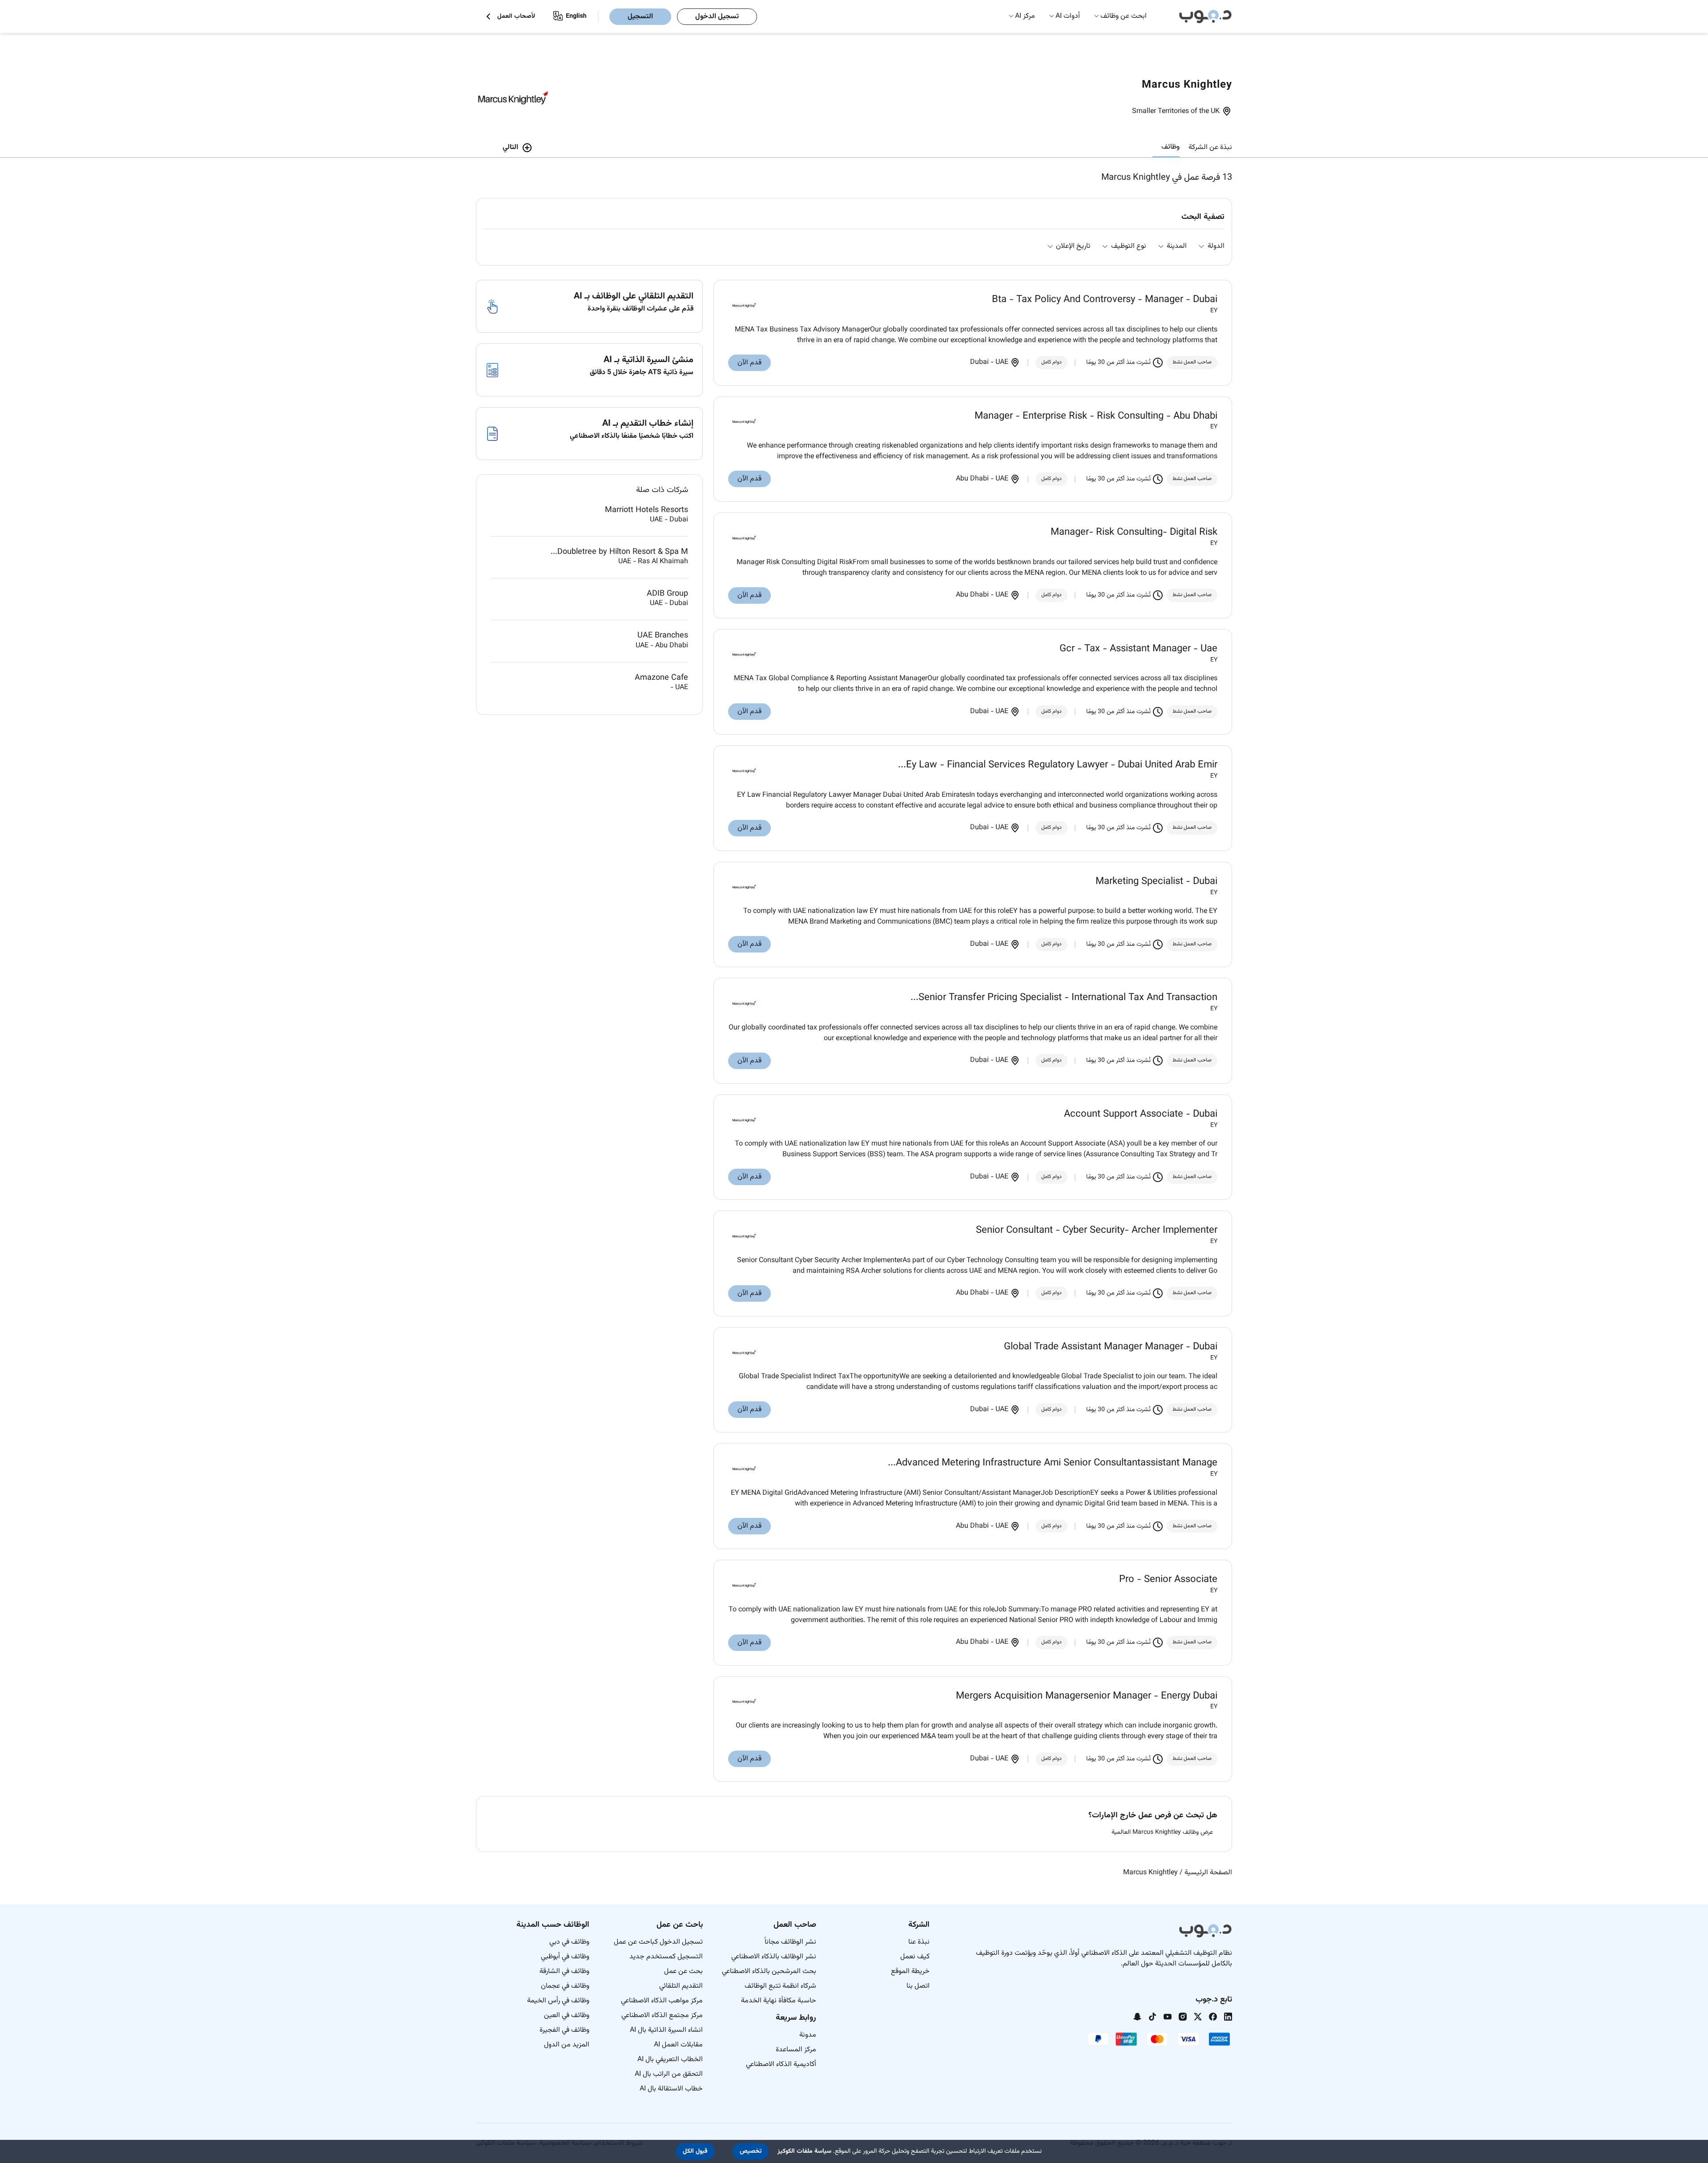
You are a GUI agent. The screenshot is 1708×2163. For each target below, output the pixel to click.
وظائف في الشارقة (564, 1971)
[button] (751, 2151)
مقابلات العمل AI (678, 2045)
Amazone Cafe (661, 678)
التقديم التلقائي (681, 1986)
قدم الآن (749, 363)
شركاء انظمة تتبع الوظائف (780, 1986)
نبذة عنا (919, 1942)
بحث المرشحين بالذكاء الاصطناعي (769, 1971)
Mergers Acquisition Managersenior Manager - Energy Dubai (1087, 1696)
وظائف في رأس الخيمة (558, 2001)
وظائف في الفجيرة (564, 2030)
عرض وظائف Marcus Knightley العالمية (1162, 1833)
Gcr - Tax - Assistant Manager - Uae (1138, 649)
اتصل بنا (918, 1986)
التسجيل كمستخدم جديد (666, 1957)
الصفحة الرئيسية (1208, 1873)
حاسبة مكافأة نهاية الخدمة (779, 2001)
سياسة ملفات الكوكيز (804, 2151)
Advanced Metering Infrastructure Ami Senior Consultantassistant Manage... (1053, 1463)
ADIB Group (667, 594)
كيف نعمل (915, 1957)
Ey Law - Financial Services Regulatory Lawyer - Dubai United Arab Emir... (1058, 765)
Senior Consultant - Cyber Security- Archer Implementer (1097, 1231)
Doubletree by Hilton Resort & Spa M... (619, 552)
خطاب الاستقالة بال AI (671, 2089)
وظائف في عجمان (565, 1986)
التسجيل (640, 17)
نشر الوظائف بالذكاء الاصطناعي (774, 1957)
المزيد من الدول (567, 2045)
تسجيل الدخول (717, 17)
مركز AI (1025, 16)
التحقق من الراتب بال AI (669, 2074)
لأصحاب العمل (516, 17)
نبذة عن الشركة (1210, 147)
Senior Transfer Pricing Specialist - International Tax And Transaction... (1064, 998)
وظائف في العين (567, 2016)
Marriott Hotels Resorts (647, 510)
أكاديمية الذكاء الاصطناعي (781, 2064)
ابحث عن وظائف (1124, 16)
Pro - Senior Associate (1168, 1580)
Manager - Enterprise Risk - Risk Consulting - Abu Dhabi (1096, 416)
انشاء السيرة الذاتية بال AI (666, 2030)
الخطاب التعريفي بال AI (670, 2060)
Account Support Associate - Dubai (1141, 1114)
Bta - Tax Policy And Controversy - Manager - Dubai (1105, 300)
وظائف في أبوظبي (565, 1957)
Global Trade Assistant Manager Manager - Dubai (1111, 1347)
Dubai (980, 362)
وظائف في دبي (569, 1942)
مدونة (808, 2035)
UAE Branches (663, 636)
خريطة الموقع (910, 1971)
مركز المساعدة (796, 2050)
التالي (510, 147)
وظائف (1170, 147)
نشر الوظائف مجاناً (790, 1942)
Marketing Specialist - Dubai (1156, 882)
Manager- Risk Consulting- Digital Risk (1134, 533)
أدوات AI (1068, 16)
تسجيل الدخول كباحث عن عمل (658, 1942)
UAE (1002, 362)
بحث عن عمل (683, 1971)
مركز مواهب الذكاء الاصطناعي (662, 2001)
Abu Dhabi (973, 479)
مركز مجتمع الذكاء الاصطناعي (662, 2016)
